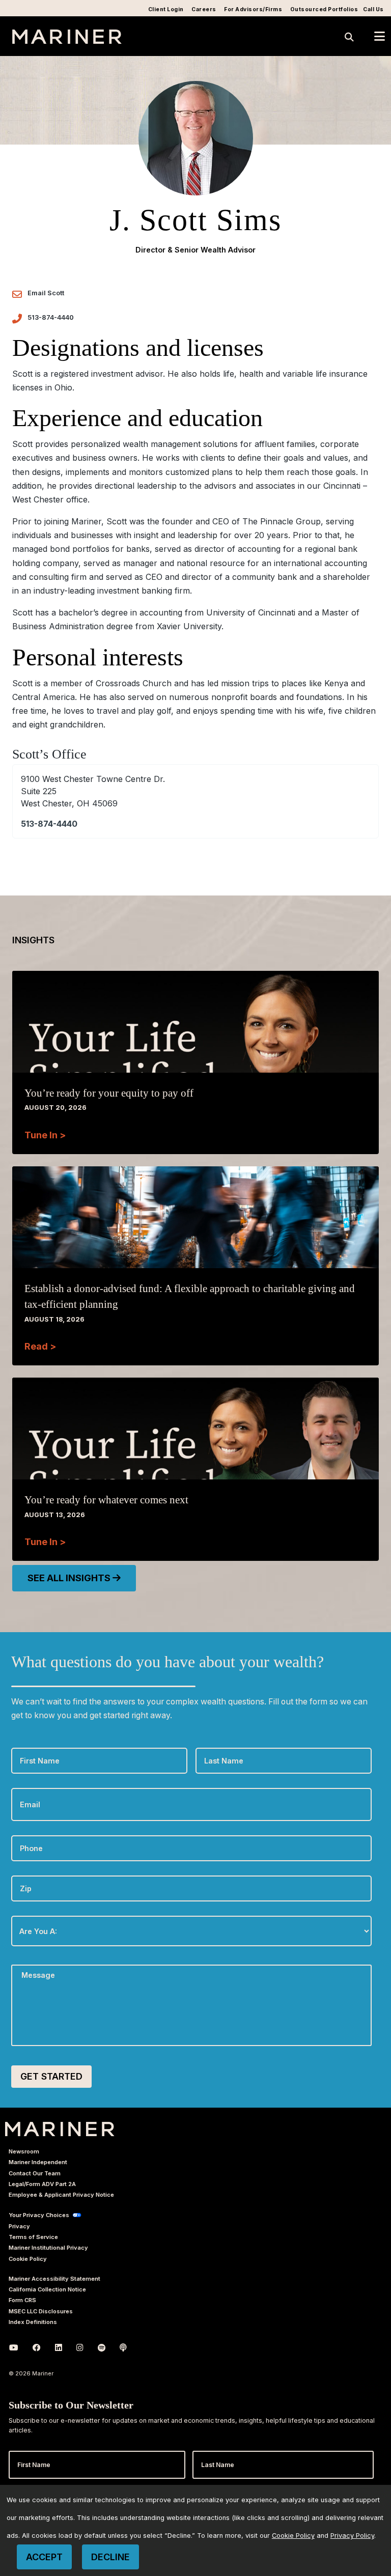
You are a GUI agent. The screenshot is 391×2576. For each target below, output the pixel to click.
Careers (204, 9)
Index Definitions (33, 2322)
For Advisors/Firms (253, 9)
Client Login (166, 9)
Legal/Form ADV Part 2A (42, 2184)
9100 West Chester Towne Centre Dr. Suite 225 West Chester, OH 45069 (93, 791)
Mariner (60, 2129)
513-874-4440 (51, 317)
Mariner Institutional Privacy (48, 2248)
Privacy (19, 2226)
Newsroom (24, 2151)
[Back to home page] (67, 41)
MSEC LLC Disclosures (41, 2311)
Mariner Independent (38, 2162)
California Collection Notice (47, 2289)
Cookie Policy (28, 2259)
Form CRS (22, 2300)
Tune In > (45, 1135)
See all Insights (70, 1578)
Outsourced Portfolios (324, 9)
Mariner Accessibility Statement (54, 2279)
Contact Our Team (35, 2173)
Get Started (51, 2076)
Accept (44, 2557)
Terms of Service (33, 2237)
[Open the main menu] (380, 36)
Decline (110, 2557)
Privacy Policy (352, 2536)
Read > (40, 1346)
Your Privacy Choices (39, 2215)
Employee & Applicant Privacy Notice (61, 2195)
